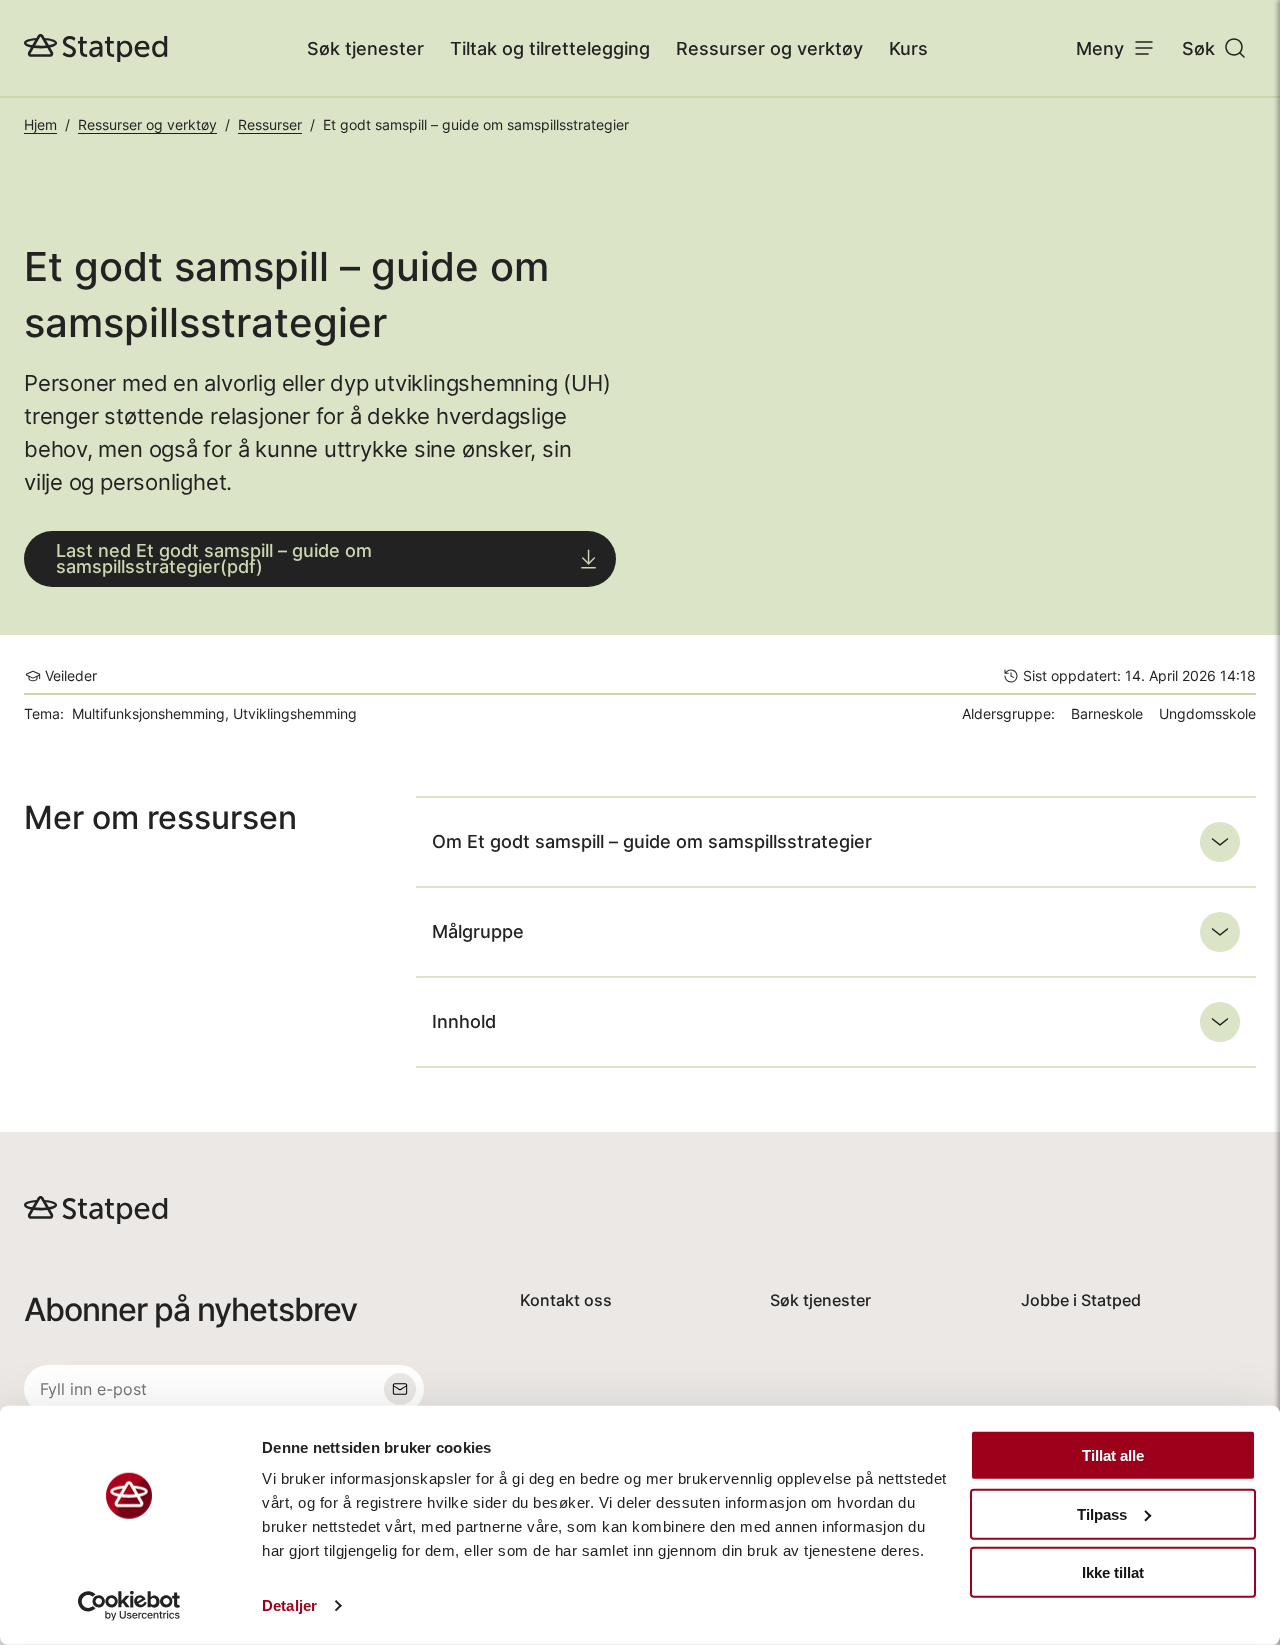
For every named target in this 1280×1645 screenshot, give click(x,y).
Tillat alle (1113, 1455)
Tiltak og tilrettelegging (550, 48)
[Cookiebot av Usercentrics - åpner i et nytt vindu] (129, 1606)
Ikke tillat (1113, 1572)
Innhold (464, 1021)
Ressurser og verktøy (769, 48)
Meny (1100, 48)
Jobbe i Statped (1081, 1300)
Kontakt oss (566, 1300)
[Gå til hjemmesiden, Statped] (96, 48)
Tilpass (1102, 1513)
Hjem (40, 124)
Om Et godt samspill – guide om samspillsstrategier (652, 841)
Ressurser (270, 124)
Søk (1198, 48)
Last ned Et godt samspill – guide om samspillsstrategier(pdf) (214, 558)
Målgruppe (478, 931)
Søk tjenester (365, 48)
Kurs (908, 48)
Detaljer (289, 1605)
